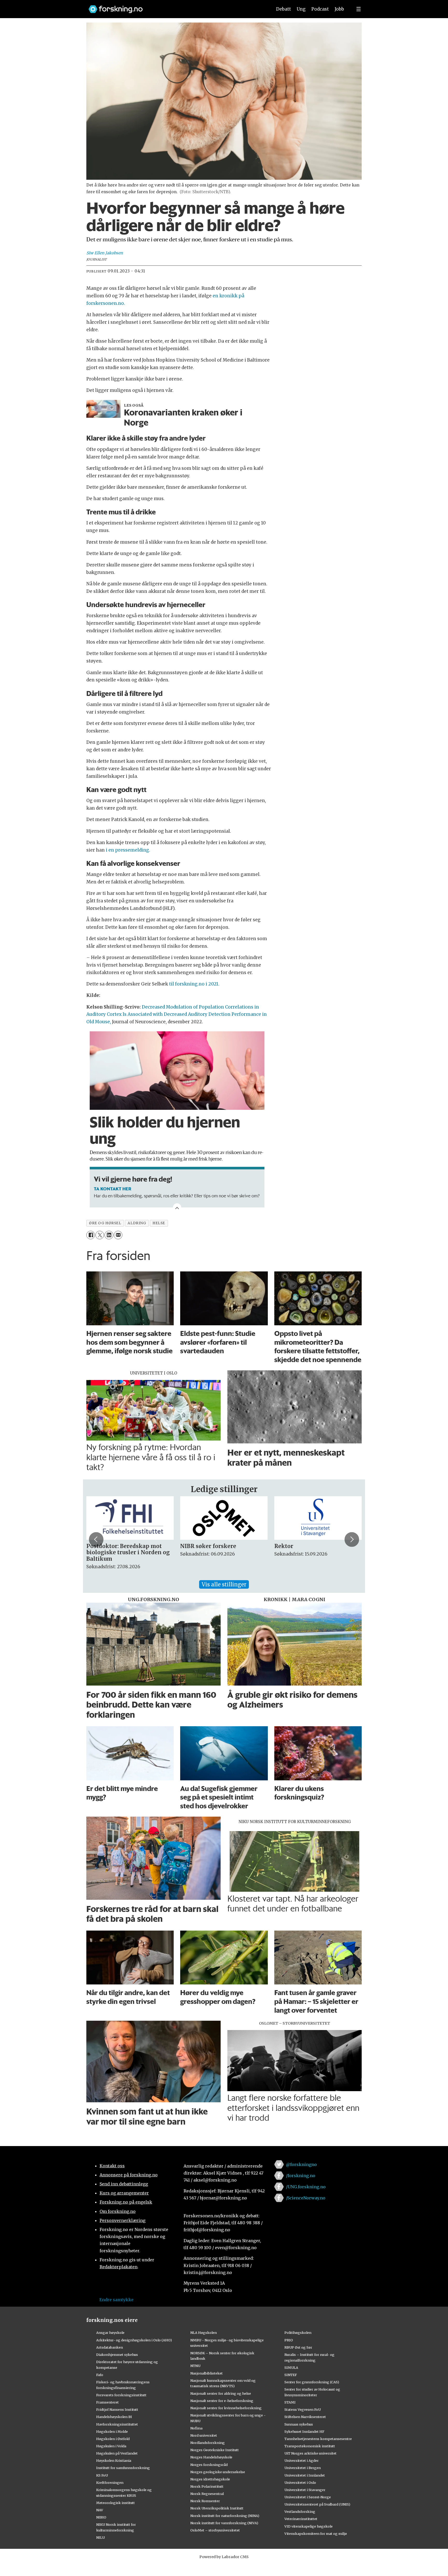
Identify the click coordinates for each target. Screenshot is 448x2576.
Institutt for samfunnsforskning (123, 2468)
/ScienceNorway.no (306, 2198)
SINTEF (291, 2375)
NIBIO (101, 2517)
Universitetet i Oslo (300, 2483)
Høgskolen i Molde (112, 2431)
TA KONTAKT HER (113, 1189)
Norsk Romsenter (205, 2501)
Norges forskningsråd (209, 2465)
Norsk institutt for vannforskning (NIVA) (224, 2523)
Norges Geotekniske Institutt (215, 2450)
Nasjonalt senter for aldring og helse (221, 2393)
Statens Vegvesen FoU (303, 2409)
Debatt (283, 9)
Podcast (320, 9)
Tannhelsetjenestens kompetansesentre (318, 2439)
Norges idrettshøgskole (210, 2479)
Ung (301, 9)
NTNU (195, 2366)
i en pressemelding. (128, 850)
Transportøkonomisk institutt (310, 2446)
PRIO (289, 2340)
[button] (96, 1539)
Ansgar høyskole (110, 2333)
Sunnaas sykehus (299, 2424)
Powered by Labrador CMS (224, 2557)
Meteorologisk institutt (115, 2503)
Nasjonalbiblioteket (206, 2373)
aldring (137, 1223)
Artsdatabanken (110, 2347)
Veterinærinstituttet (301, 2519)
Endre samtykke (116, 2300)
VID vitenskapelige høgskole (309, 2526)
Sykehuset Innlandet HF (304, 2431)
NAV (100, 2510)
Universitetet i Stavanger (305, 2490)
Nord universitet (204, 2435)
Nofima (196, 2428)
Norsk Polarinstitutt (207, 2486)
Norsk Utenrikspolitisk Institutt (217, 2508)
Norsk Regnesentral (207, 2494)
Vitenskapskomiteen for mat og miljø (316, 2534)
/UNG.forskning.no (306, 2187)
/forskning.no (301, 2176)
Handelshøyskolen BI (114, 2417)
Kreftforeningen (110, 2483)
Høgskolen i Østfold (113, 2439)
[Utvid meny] (359, 9)
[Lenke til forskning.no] (176, 7)
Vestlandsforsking (300, 2512)
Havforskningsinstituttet (117, 2424)
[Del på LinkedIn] (109, 1235)
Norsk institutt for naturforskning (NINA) (225, 2516)
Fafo (100, 2375)
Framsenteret (107, 2402)
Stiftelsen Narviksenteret (305, 2417)
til (172, 984)
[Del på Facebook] (91, 1235)
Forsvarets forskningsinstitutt (121, 2395)
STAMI (290, 2402)
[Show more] (177, 1207)
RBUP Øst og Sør (298, 2347)
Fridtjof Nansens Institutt (117, 2409)
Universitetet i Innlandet (305, 2475)
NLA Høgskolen (204, 2333)
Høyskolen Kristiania (114, 2460)
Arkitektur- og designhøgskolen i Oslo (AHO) (134, 2340)
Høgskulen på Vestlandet (117, 2453)
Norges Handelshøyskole (211, 2457)
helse (159, 1223)
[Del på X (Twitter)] (100, 1235)
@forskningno (301, 2164)
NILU (100, 2537)
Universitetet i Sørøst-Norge (308, 2497)
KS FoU (102, 2475)
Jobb (339, 9)
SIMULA (291, 2368)
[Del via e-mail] (118, 1235)
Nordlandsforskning (208, 2443)
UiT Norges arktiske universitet (310, 2453)
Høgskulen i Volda (111, 2446)
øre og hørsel (105, 1223)
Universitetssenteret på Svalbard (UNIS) (317, 2504)
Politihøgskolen (298, 2333)
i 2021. (212, 984)
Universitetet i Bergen (303, 2468)
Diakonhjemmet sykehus (117, 2355)
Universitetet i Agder (302, 2460)
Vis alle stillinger (224, 1584)
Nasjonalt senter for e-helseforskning (222, 2401)
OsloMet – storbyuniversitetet (215, 2530)
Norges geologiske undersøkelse (218, 2472)
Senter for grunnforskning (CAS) (312, 2382)
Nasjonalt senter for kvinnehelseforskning (226, 2408)
